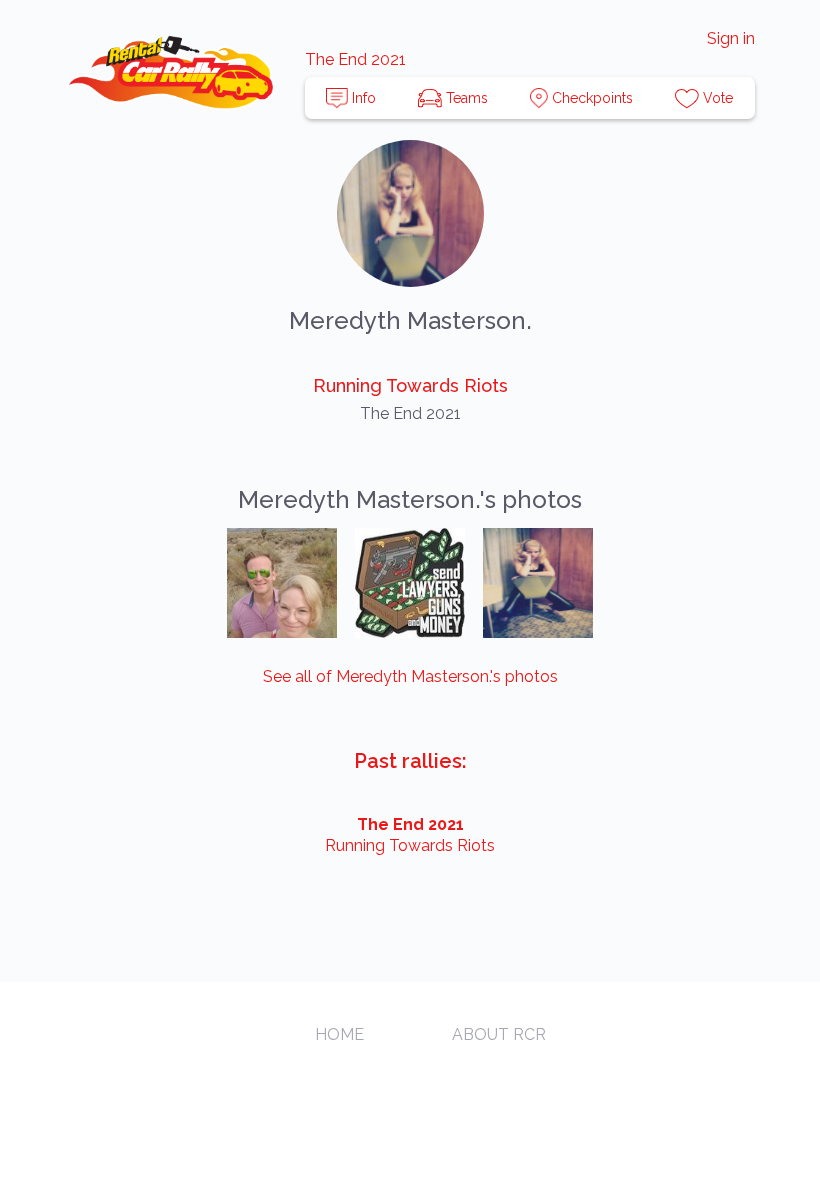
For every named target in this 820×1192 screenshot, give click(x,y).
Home (339, 1034)
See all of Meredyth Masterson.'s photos (410, 676)
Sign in (731, 38)
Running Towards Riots (410, 385)
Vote (716, 98)
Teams (465, 98)
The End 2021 (355, 59)
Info (362, 98)
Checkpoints (590, 98)
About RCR (499, 1034)
